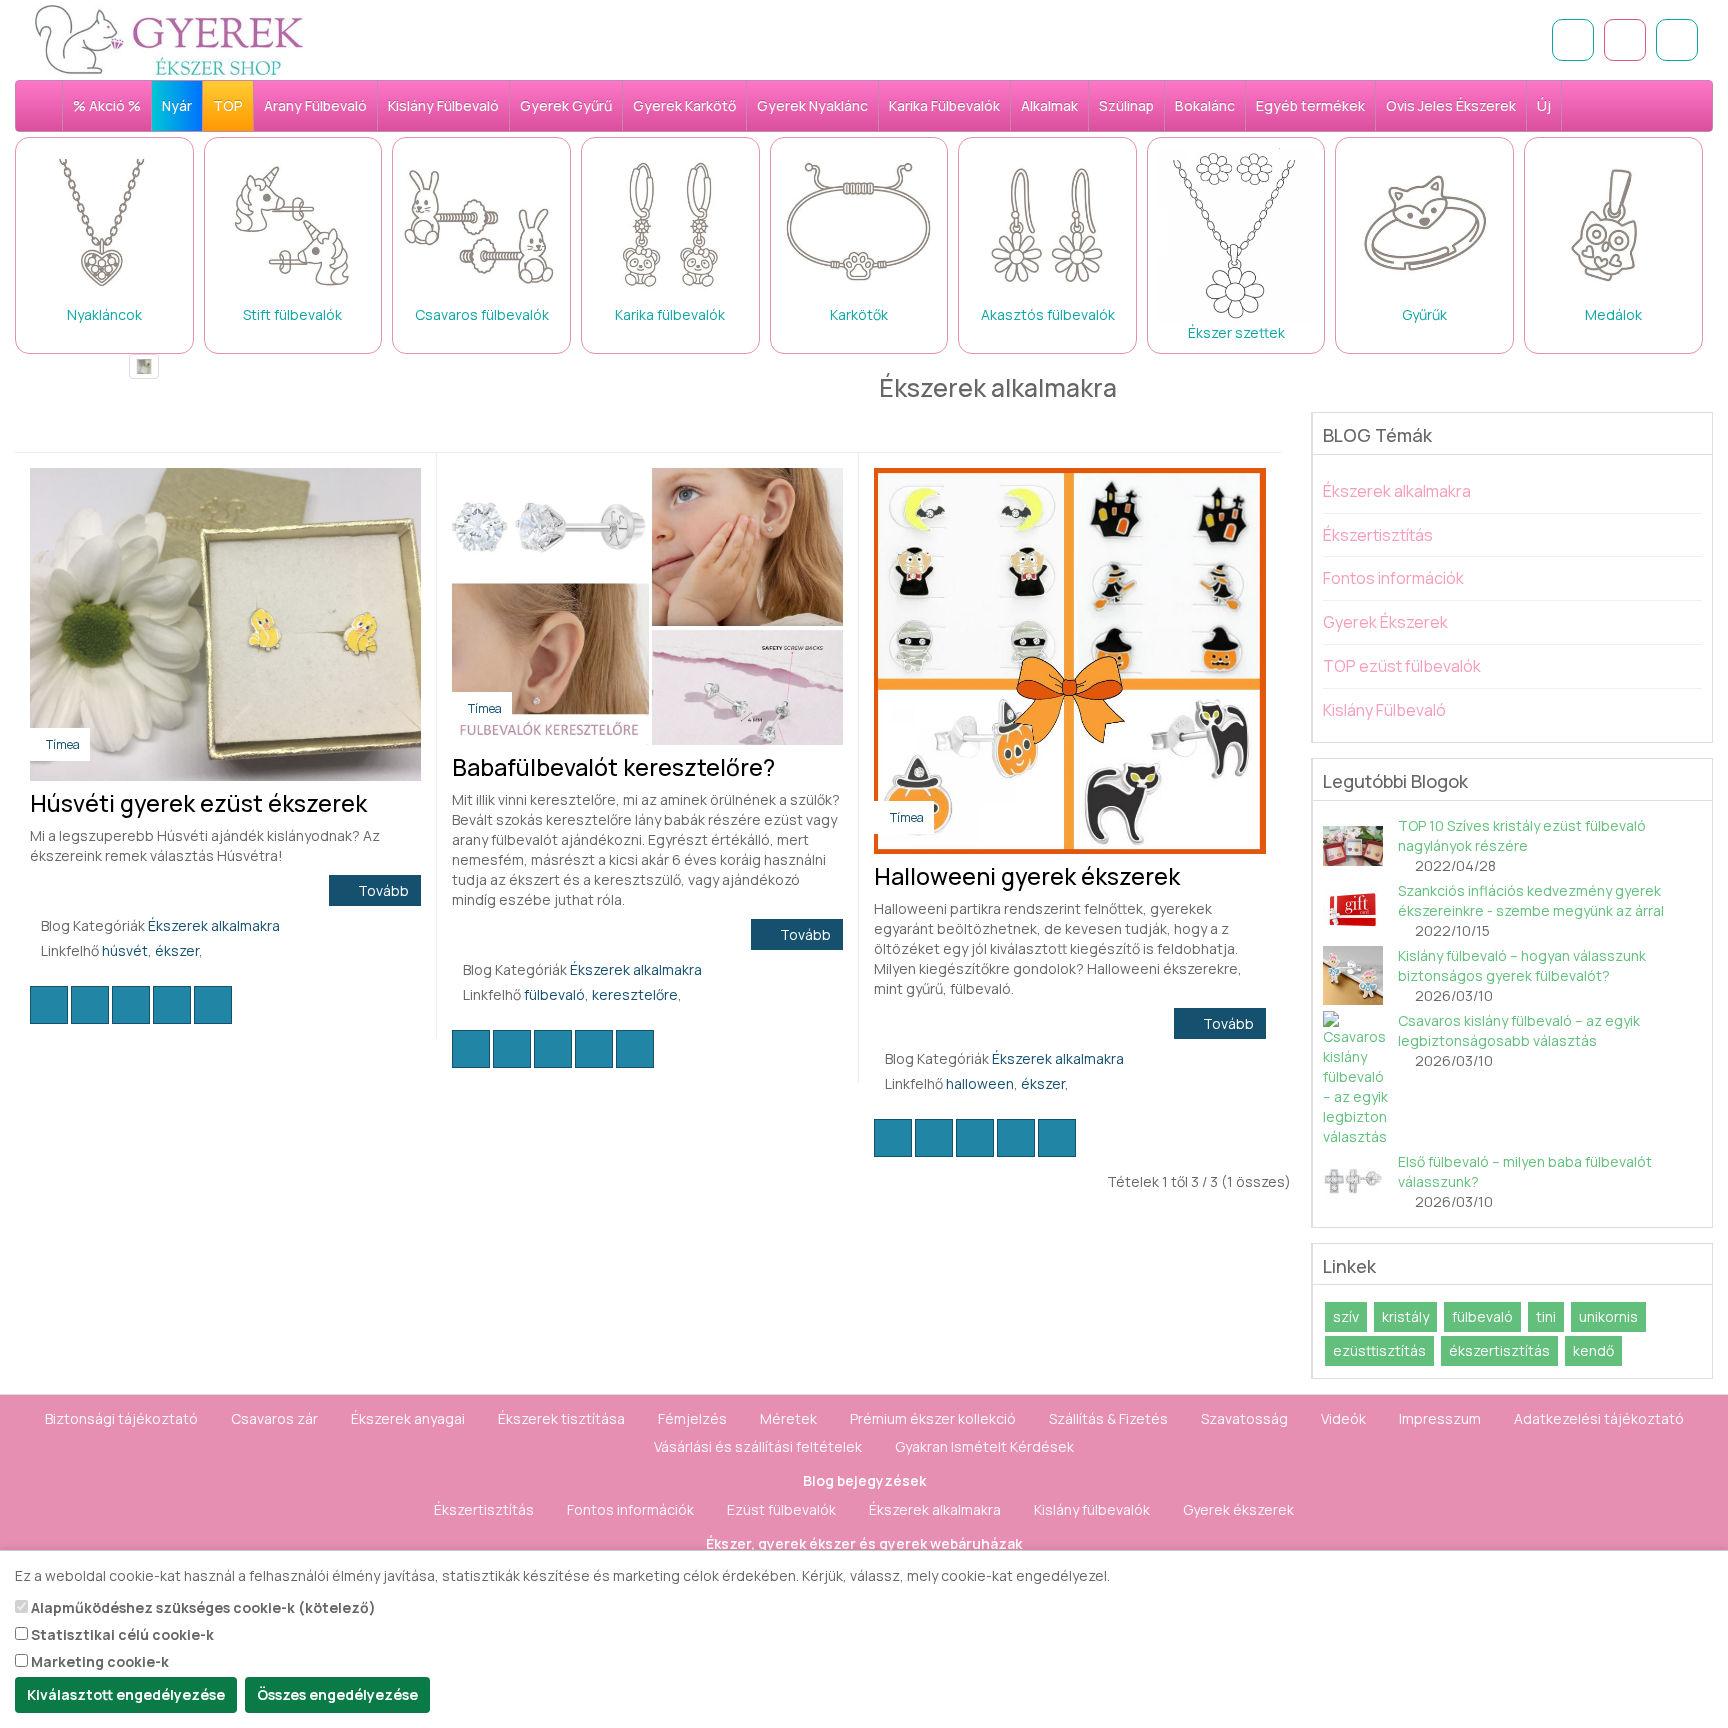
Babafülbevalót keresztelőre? (613, 767)
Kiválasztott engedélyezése (126, 1694)
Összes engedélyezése (337, 1694)
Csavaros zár (274, 1418)
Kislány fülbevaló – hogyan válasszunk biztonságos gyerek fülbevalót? (1522, 965)
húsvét (125, 950)
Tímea (63, 744)
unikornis (1608, 1316)
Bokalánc (1205, 105)
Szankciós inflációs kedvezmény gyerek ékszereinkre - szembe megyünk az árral (1531, 900)
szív (1346, 1316)
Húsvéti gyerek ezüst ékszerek (198, 803)
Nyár (177, 105)
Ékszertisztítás (1378, 535)
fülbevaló (554, 994)
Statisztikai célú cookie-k (121, 1634)
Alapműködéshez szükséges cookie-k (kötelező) (202, 1607)
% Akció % (107, 105)
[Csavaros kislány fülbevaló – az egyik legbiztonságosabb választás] (1355, 1079)
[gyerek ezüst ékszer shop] (47, 106)
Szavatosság (1244, 1418)
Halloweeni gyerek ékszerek (1027, 876)
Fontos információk (1393, 578)
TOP (228, 105)
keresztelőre (635, 994)
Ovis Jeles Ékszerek (1451, 105)
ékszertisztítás (1499, 1350)
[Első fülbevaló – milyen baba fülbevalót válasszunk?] (1355, 1182)
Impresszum (1440, 1418)
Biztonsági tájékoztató (121, 1418)
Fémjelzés (692, 1418)
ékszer (177, 950)
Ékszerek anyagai (408, 1418)
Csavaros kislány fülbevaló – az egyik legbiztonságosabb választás (1519, 1030)
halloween (980, 1083)
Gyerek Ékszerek (1385, 622)
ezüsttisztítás (1379, 1350)
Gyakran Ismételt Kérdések (984, 1446)
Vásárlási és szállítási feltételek (758, 1446)
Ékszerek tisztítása (561, 1418)
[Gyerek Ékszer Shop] (298, 40)
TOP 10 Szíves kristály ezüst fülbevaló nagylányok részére (1522, 835)
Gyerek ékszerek (1238, 1509)
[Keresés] (1573, 40)
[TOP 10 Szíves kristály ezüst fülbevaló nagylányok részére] (1355, 846)
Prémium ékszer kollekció (933, 1418)
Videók (1343, 1418)
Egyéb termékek (1310, 105)
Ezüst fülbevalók (781, 1509)
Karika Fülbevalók (944, 105)
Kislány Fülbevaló (443, 105)
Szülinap (1126, 105)
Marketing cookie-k (98, 1661)
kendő (1593, 1350)
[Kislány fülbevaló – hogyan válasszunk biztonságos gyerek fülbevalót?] (1355, 976)
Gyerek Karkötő (684, 105)
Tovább (380, 890)
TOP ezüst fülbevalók (1402, 666)
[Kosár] (1625, 40)
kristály (1405, 1316)
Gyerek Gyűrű (566, 105)
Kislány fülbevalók (1092, 1509)
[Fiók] (1677, 40)
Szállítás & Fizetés (1108, 1418)
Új (1544, 105)
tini (1546, 1316)
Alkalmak (1049, 105)
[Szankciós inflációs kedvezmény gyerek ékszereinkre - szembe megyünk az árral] (1355, 911)
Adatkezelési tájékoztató (1599, 1418)
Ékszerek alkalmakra (214, 925)
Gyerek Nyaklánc (812, 105)
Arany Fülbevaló (315, 105)
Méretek (788, 1418)
